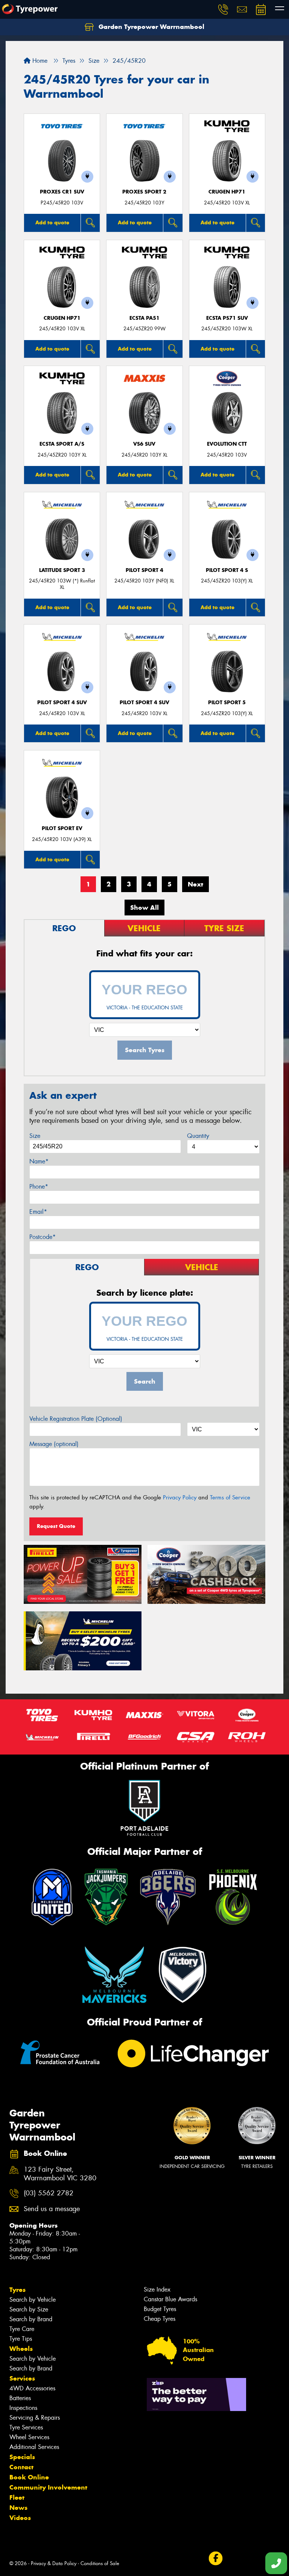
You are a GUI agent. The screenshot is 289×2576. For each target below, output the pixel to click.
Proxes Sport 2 (144, 192)
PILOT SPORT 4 (144, 570)
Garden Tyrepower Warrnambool (151, 27)
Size (35, 1136)
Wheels (21, 2349)
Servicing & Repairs (35, 2418)
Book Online (29, 2477)
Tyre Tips (21, 2339)
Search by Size (29, 2309)
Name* (39, 1161)
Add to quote (52, 222)
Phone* (39, 1187)
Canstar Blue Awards (170, 2299)
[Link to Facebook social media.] (215, 2559)
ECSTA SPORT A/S (62, 444)
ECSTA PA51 (144, 318)
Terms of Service (230, 1497)
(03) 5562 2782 (49, 2193)
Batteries (20, 2398)
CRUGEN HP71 (227, 192)
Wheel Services (29, 2437)
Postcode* (43, 1237)
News (18, 2508)
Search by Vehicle (33, 2300)
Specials (22, 2457)
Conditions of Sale (100, 2563)
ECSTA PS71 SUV (227, 318)
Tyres (17, 2290)
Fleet (17, 2497)
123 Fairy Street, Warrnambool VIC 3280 (60, 2174)
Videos (20, 2518)
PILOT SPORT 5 (227, 703)
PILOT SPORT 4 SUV (62, 703)
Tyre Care (22, 2329)
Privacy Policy (180, 1497)
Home (39, 61)
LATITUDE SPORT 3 (62, 570)
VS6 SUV (144, 444)
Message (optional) (54, 1444)
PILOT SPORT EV (62, 828)
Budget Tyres (160, 2309)
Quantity (198, 1136)
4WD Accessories (32, 2388)
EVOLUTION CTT (227, 444)
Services (22, 2378)
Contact (21, 2467)
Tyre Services (26, 2427)
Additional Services (34, 2447)
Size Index (157, 2289)
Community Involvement (48, 2487)
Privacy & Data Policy (54, 2563)
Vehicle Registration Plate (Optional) (76, 1419)
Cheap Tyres (160, 2319)
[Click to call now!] (223, 9)
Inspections (23, 2408)
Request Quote (56, 1526)
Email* (38, 1212)
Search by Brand (31, 2319)
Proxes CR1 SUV (62, 192)
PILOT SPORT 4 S (227, 570)
